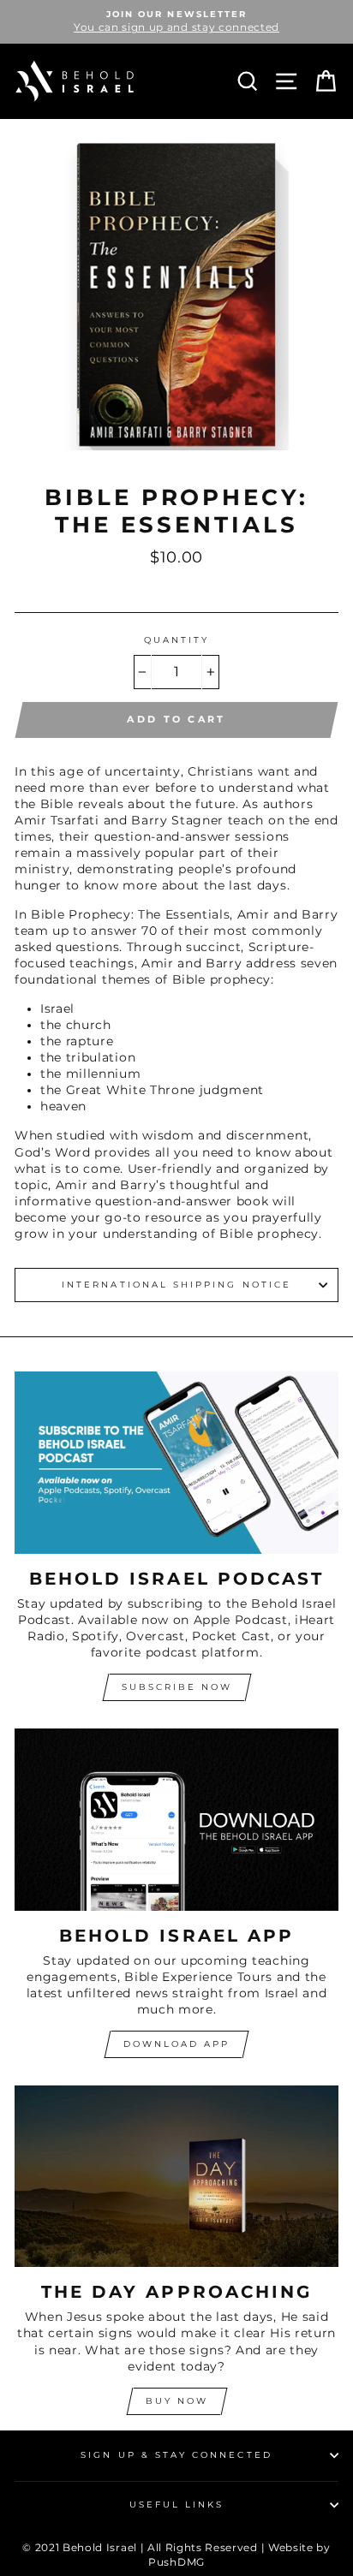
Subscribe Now (177, 1687)
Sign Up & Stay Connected (176, 2455)
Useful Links (177, 2505)
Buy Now (177, 2401)
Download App (176, 2044)
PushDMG (176, 2562)
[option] (176, 22)
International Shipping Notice (176, 1285)
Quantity (176, 640)
